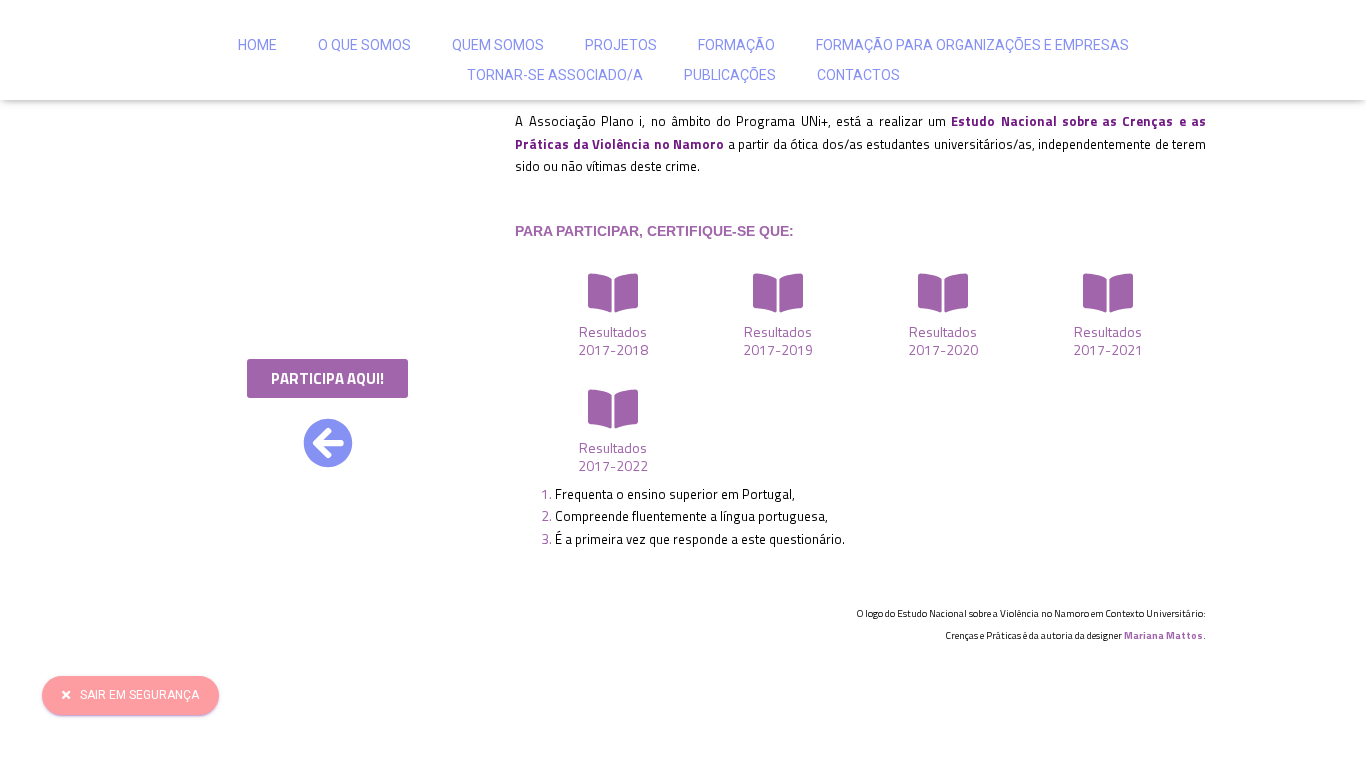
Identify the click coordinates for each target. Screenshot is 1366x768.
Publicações (730, 75)
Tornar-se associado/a (555, 75)
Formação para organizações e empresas (972, 45)
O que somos (364, 45)
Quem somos (498, 45)
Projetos (621, 45)
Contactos (858, 75)
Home (257, 45)
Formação (736, 45)
